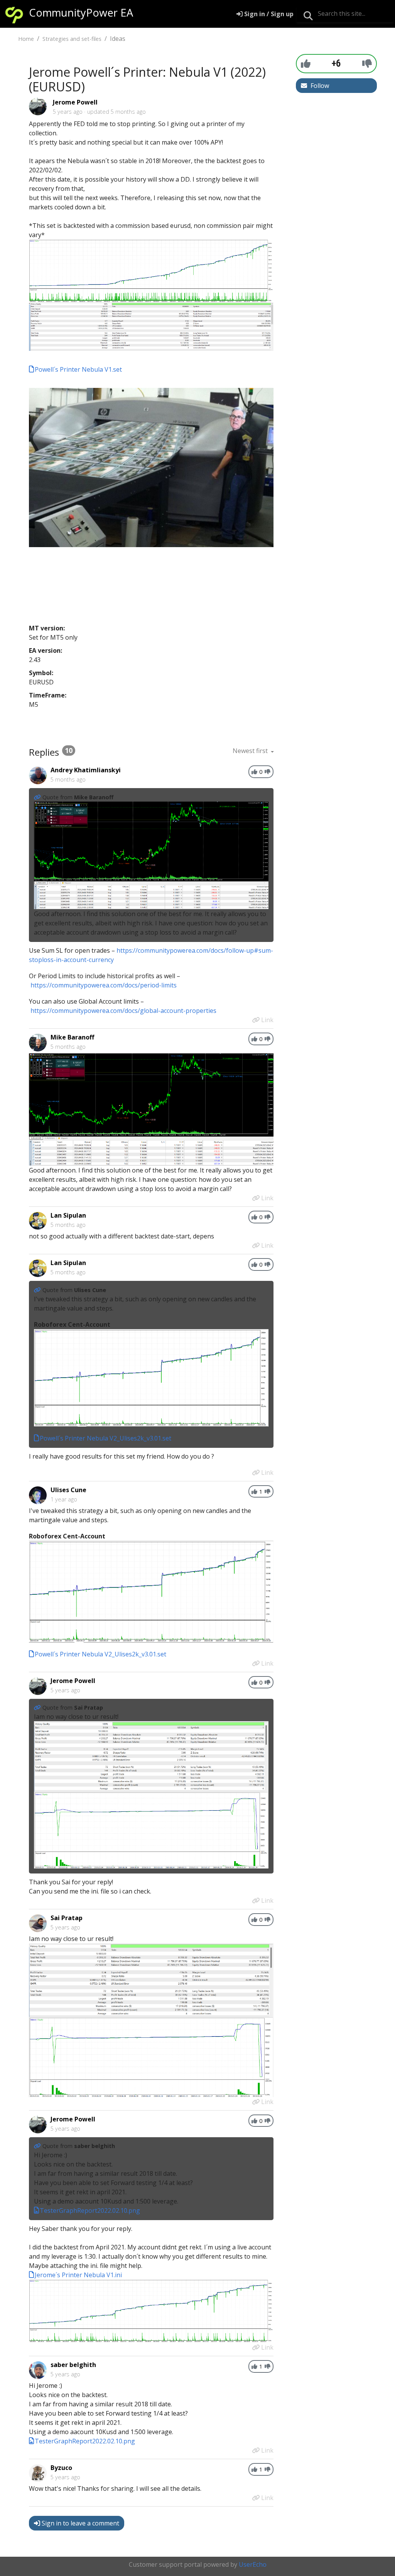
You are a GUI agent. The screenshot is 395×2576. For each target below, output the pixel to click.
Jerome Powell (75, 102)
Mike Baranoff (72, 1037)
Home (26, 39)
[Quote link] (38, 797)
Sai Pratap (67, 1918)
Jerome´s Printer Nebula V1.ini (78, 2275)
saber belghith (73, 2365)
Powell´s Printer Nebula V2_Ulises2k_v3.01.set (106, 1438)
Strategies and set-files (72, 39)
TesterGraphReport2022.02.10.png (90, 2210)
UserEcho (253, 2564)
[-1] (367, 63)
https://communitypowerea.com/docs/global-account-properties (123, 1011)
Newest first (251, 751)
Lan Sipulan (68, 1215)
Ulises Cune (68, 1490)
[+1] (306, 63)
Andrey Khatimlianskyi (86, 770)
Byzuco (61, 2468)
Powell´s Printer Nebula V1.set (78, 369)
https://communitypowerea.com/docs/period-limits (104, 985)
